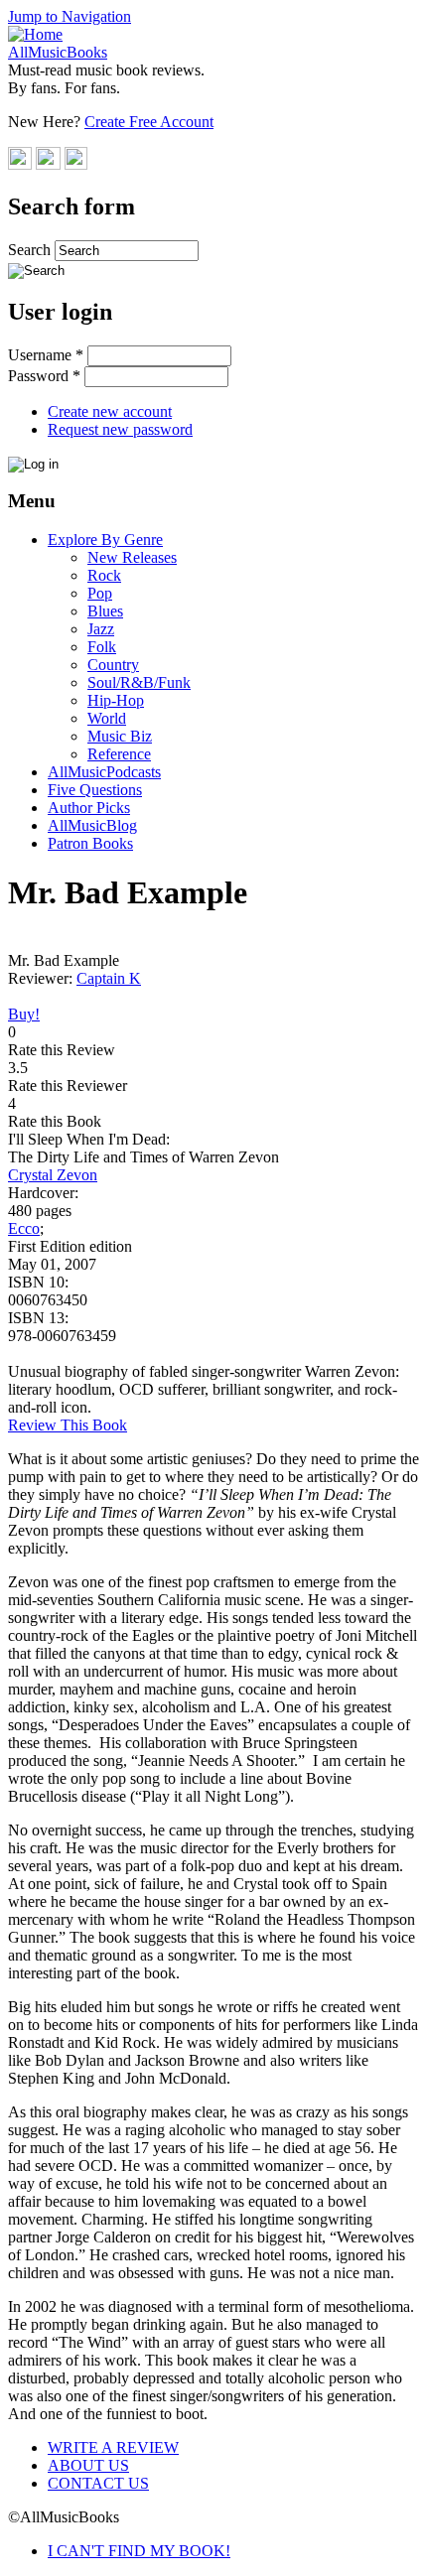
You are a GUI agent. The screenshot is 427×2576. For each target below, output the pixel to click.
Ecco (24, 1228)
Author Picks (89, 808)
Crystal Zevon (53, 1175)
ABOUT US (88, 2465)
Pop (100, 593)
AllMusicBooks (58, 52)
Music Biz (120, 736)
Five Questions (95, 790)
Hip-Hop (116, 700)
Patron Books (90, 843)
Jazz (101, 629)
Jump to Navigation (70, 16)
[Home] (35, 34)
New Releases (132, 557)
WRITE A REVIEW (113, 2447)
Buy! (24, 1014)
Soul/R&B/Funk (139, 682)
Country (113, 665)
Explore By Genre (105, 540)
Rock (104, 575)
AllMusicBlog (92, 825)
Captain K (109, 978)
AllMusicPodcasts (104, 772)
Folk (102, 647)
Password (44, 376)
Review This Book (68, 1425)
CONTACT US (98, 2483)
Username (46, 355)
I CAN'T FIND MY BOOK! (139, 2551)
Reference (119, 754)
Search (31, 250)
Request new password (120, 429)
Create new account (110, 411)
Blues (105, 611)
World (107, 718)
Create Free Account (149, 122)
